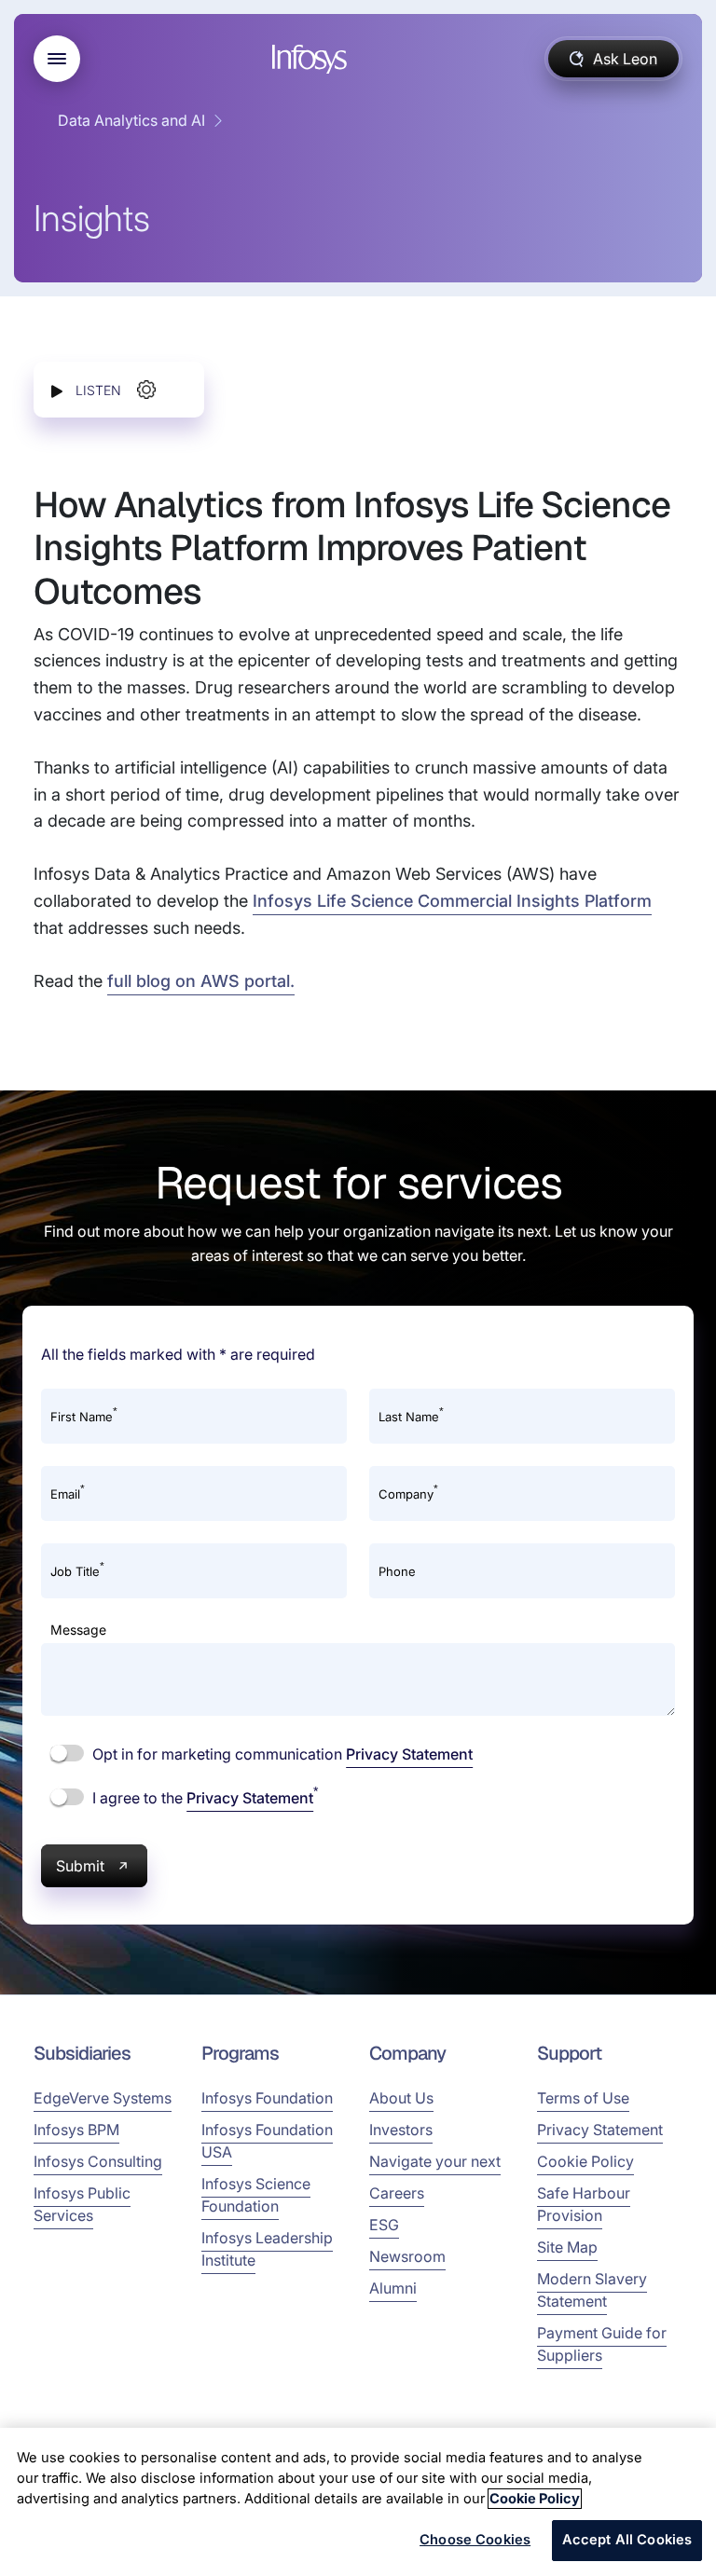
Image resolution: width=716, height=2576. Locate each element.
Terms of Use (583, 2098)
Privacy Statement (409, 1754)
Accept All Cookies (627, 2540)
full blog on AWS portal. (201, 981)
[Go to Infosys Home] (312, 59)
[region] (358, 2502)
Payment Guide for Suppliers (602, 2344)
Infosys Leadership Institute (267, 2249)
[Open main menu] (57, 59)
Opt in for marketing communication (281, 1754)
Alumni (393, 2288)
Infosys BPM (76, 2130)
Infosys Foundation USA (267, 2141)
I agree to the (203, 1797)
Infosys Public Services (82, 2204)
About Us (401, 2098)
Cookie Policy (585, 2161)
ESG (384, 2225)
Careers (397, 2193)
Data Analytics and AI (131, 120)
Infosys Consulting (98, 2161)
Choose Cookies (475, 2540)
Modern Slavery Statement (592, 2290)
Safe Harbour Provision (584, 2204)
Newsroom (407, 2256)
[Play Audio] (57, 390)
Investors (401, 2130)
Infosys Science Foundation (256, 2195)
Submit (80, 1866)
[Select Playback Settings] (146, 390)
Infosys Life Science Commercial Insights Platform (452, 901)
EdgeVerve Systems (103, 2098)
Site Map (567, 2247)
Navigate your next (435, 2161)
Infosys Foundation (267, 2098)
